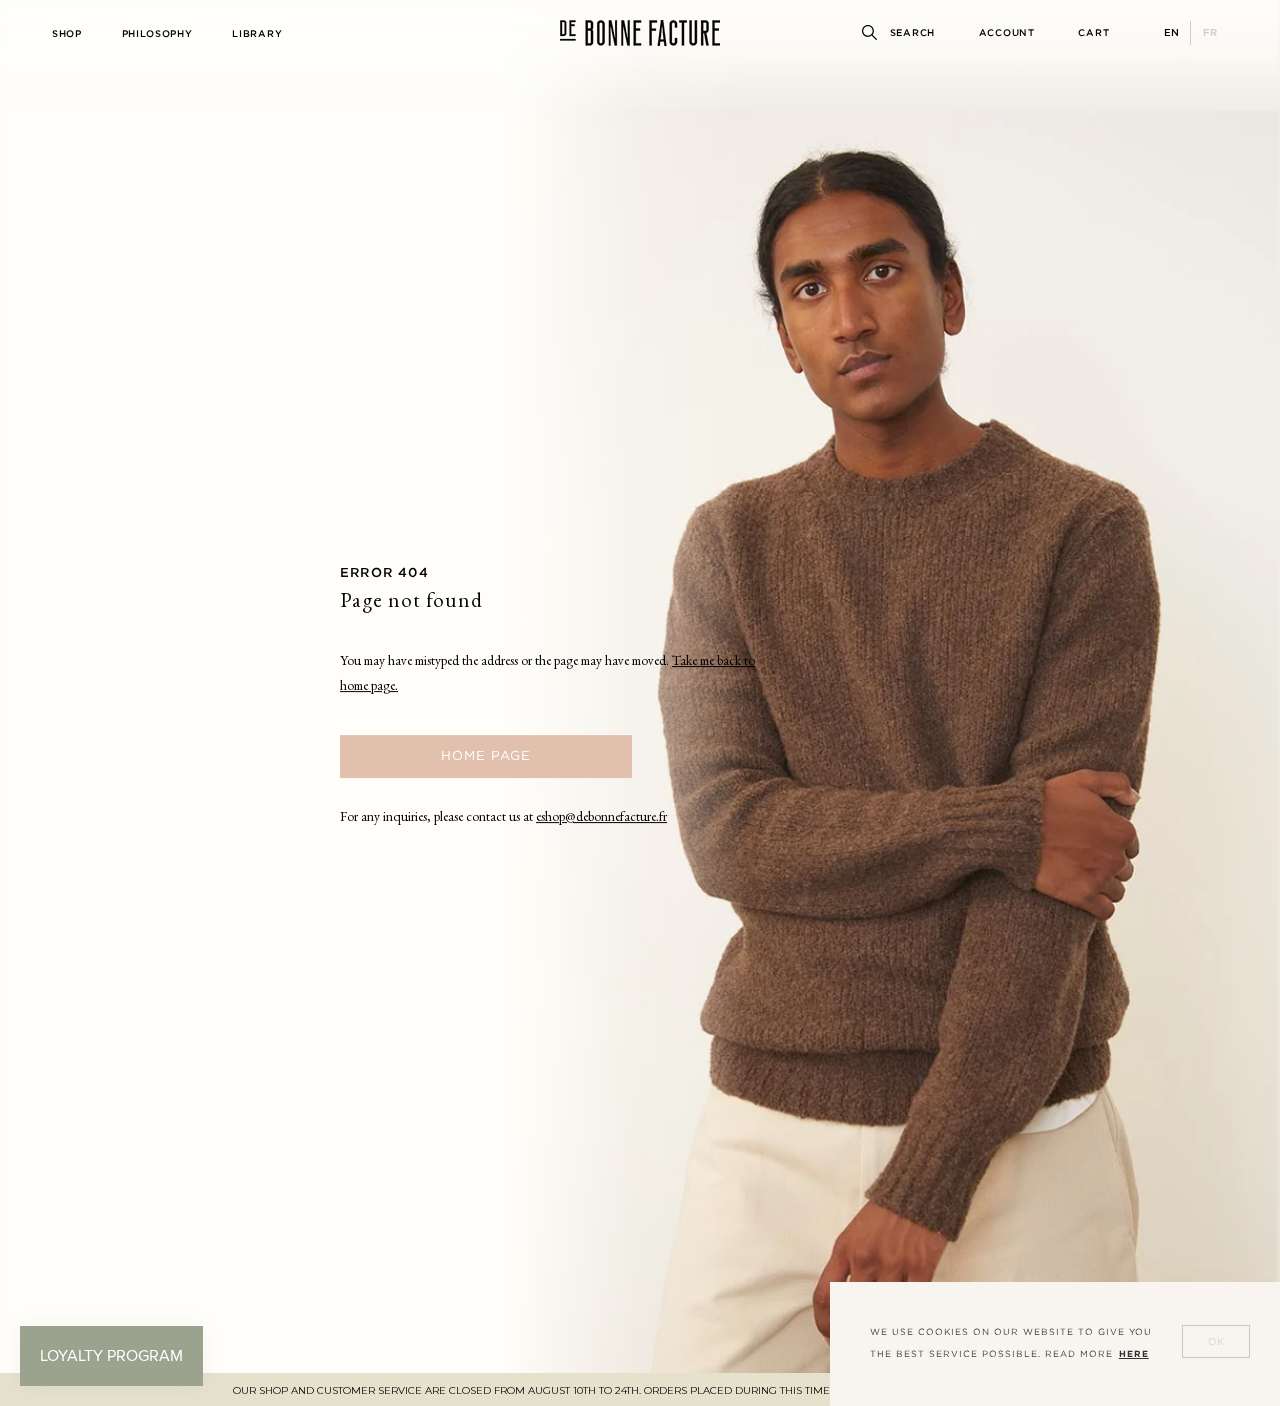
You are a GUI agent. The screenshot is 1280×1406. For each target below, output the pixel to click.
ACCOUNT (1007, 32)
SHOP (67, 33)
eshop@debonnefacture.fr (601, 818)
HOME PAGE (486, 755)
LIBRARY (257, 33)
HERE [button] (1134, 1354)
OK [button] (1216, 1341)
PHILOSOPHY (157, 33)
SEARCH (912, 32)
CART (1093, 32)
